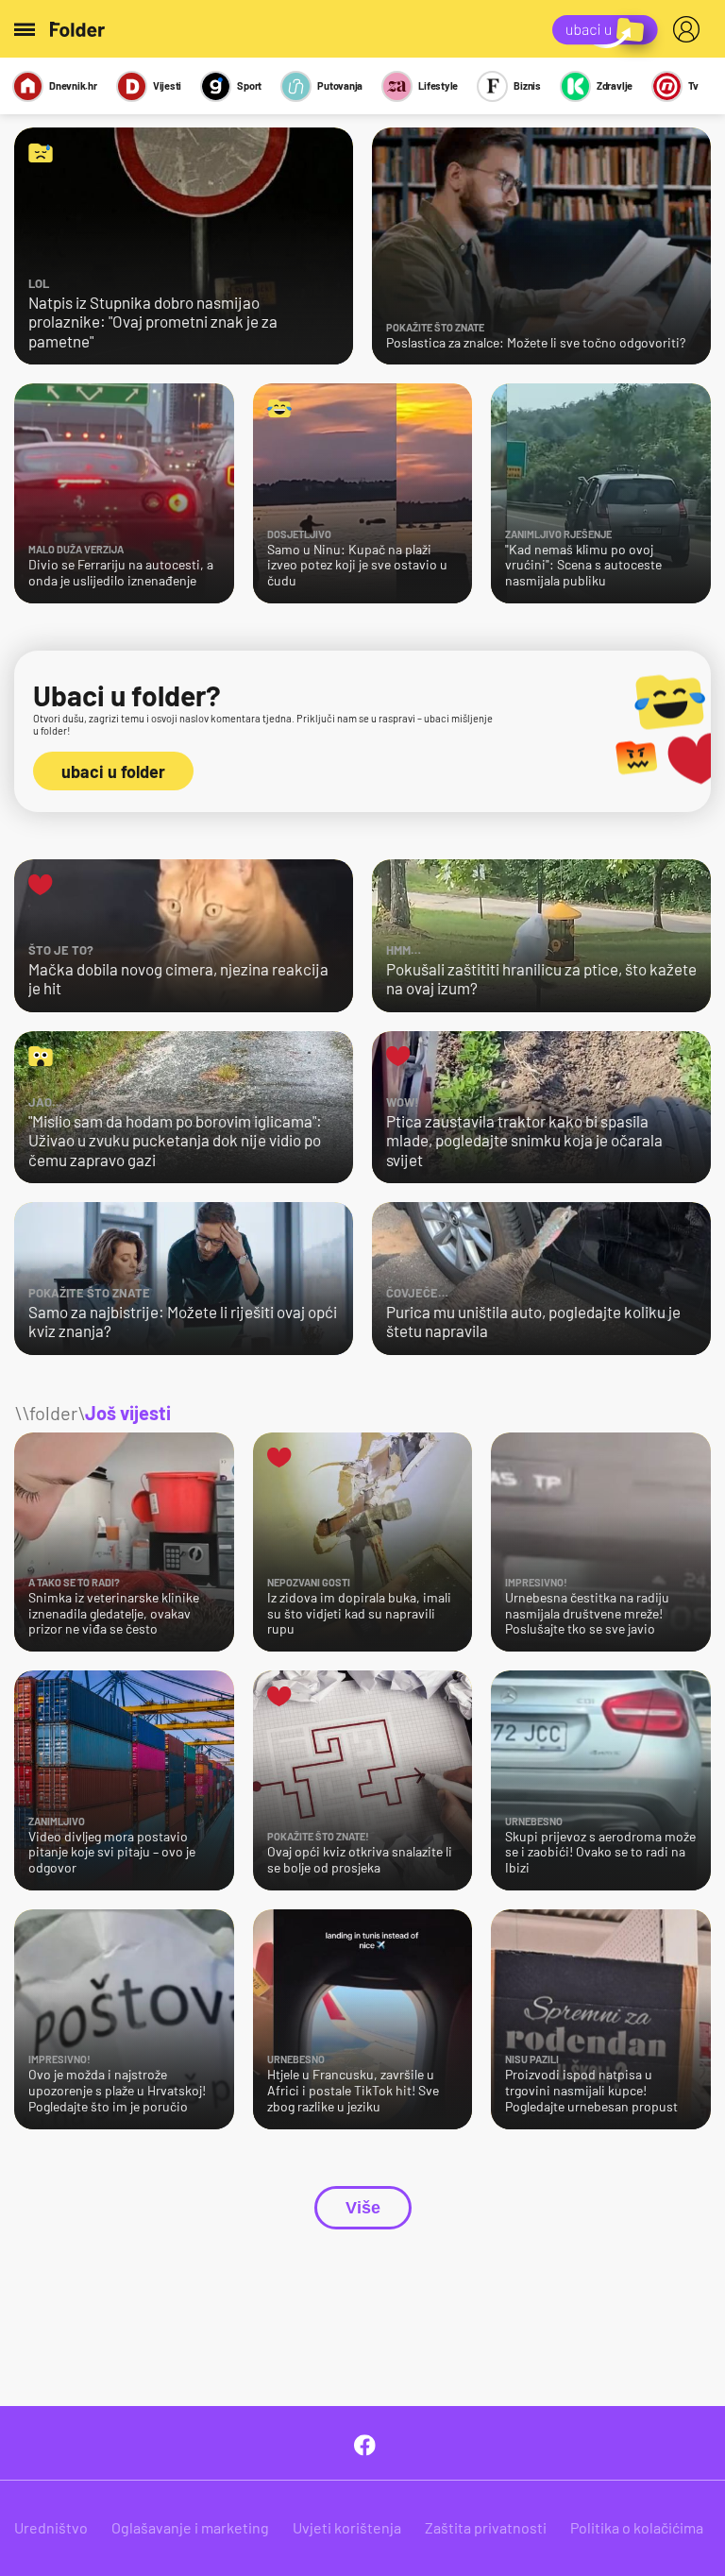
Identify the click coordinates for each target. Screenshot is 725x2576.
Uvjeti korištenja (347, 2527)
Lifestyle (438, 85)
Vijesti (167, 85)
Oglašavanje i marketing (190, 2527)
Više (363, 2208)
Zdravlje (615, 85)
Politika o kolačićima (637, 2527)
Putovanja (340, 85)
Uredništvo (51, 2527)
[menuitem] (690, 29)
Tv (693, 85)
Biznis (527, 85)
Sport (249, 85)
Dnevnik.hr (73, 85)
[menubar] (690, 29)
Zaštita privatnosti (486, 2527)
